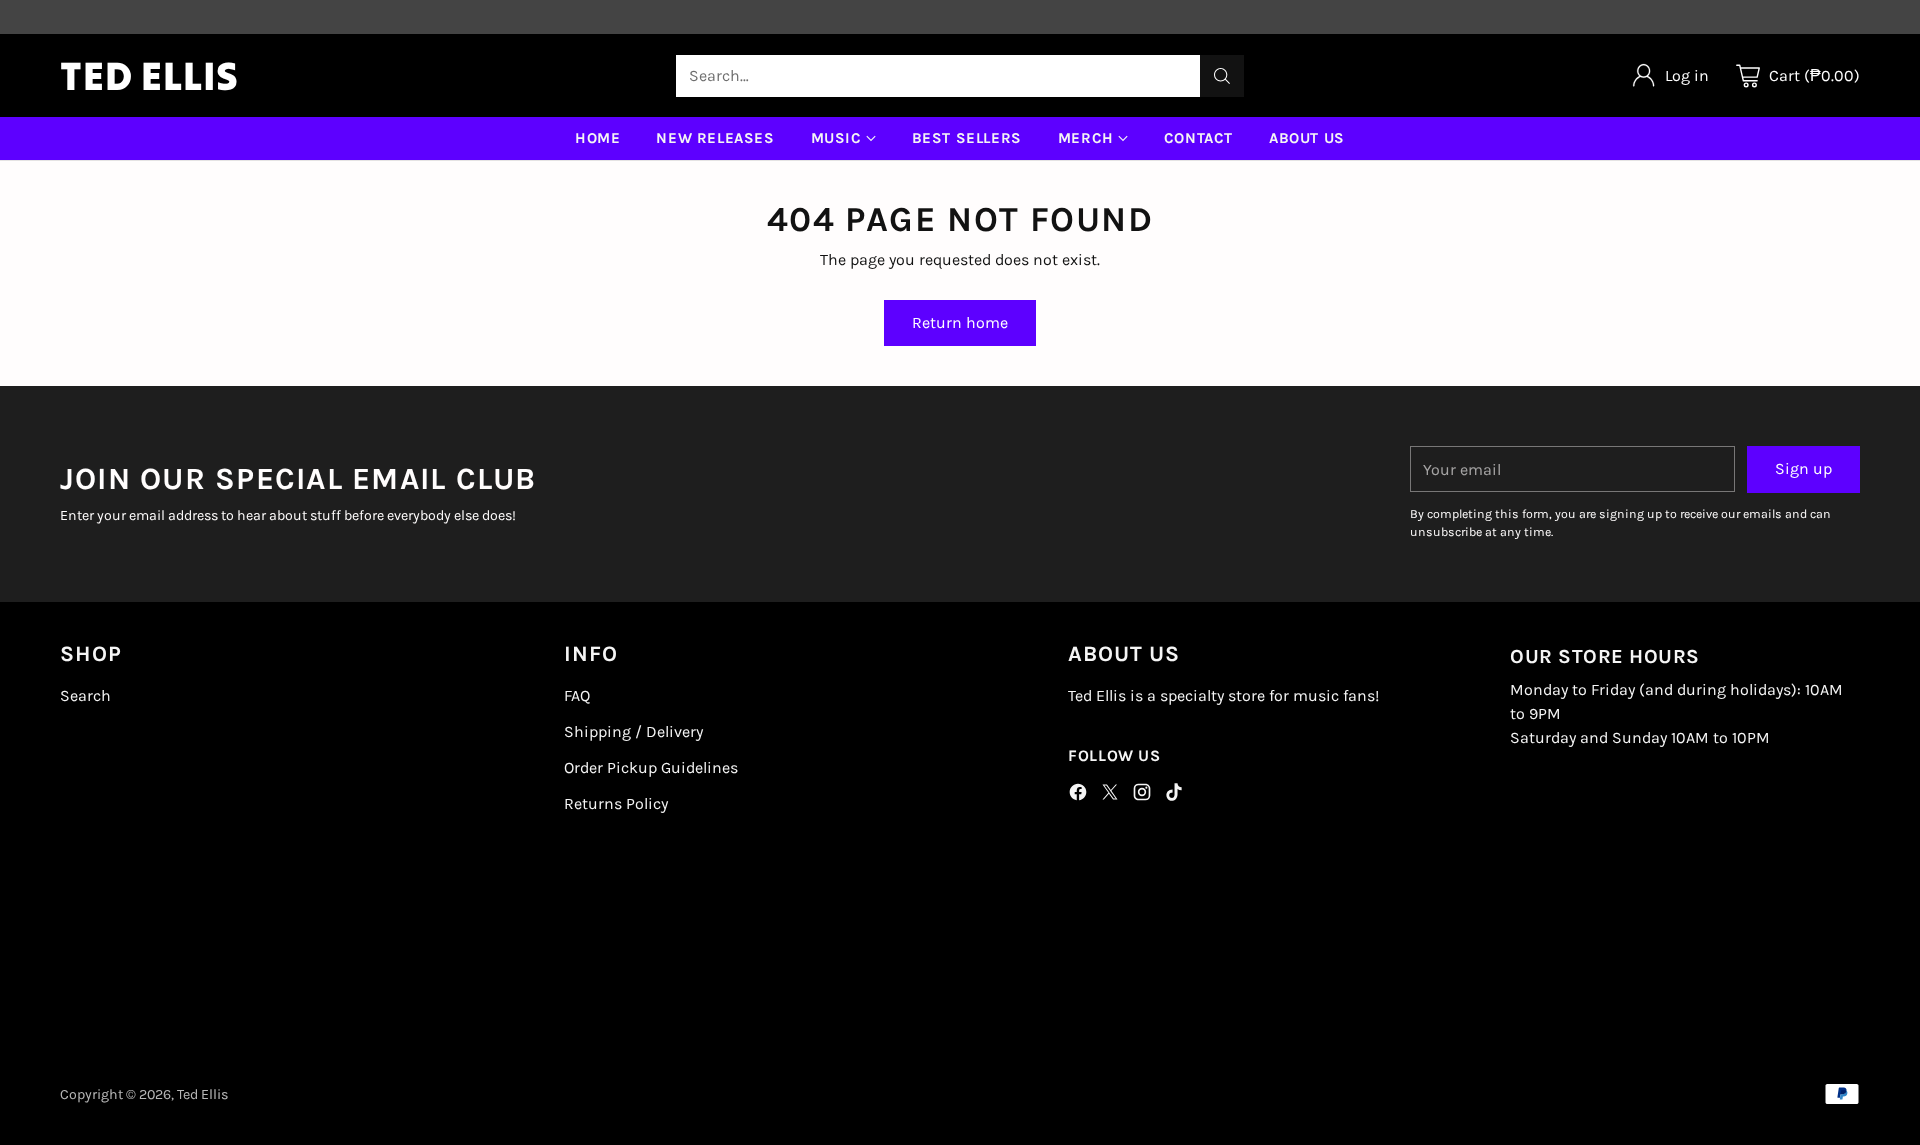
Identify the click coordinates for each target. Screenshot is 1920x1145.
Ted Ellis (202, 1094)
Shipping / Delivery (633, 731)
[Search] (1222, 76)
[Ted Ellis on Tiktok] (1174, 795)
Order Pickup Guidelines (651, 767)
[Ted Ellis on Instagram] (1142, 795)
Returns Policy (616, 803)
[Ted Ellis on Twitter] (1110, 795)
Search (85, 695)
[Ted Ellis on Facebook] (1078, 795)
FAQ (577, 695)
